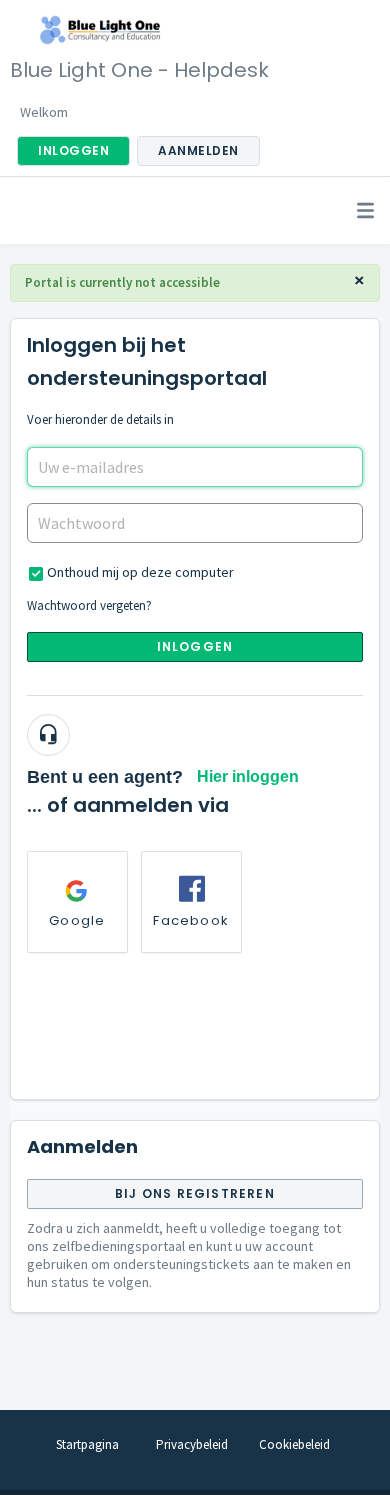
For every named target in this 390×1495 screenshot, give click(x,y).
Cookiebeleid (294, 1444)
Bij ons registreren (195, 1193)
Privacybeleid (192, 1444)
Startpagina (87, 1444)
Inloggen (195, 646)
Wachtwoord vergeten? (89, 605)
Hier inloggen (248, 776)
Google (77, 920)
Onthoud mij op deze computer (140, 572)
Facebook (191, 920)
